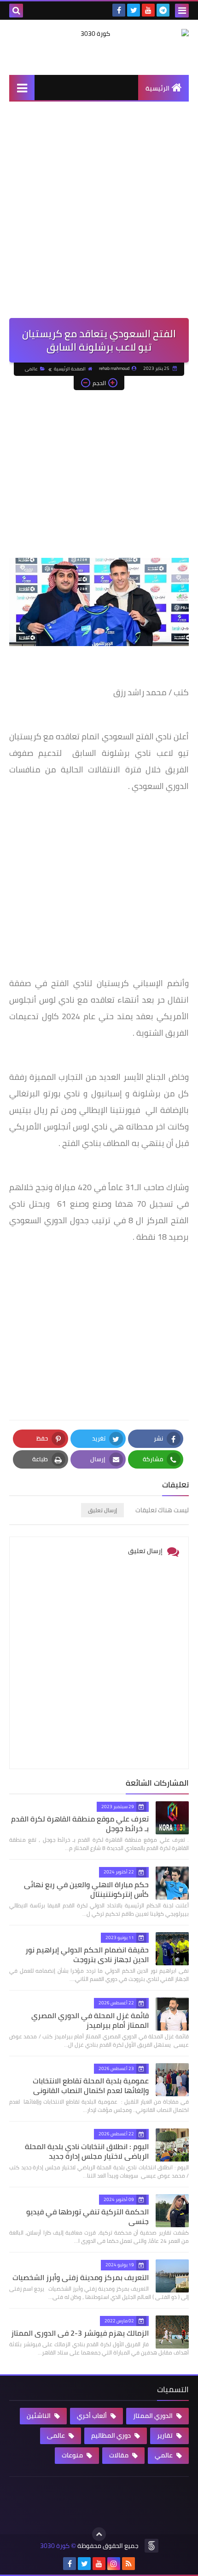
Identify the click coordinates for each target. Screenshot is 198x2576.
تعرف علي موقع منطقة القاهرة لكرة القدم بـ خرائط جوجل (80, 1824)
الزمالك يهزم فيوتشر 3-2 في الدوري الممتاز (80, 2333)
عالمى (31, 369)
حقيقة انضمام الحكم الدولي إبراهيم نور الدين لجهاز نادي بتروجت (87, 1955)
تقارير (166, 2435)
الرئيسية (157, 88)
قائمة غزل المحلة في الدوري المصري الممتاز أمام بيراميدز (90, 2020)
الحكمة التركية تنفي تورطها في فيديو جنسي (87, 2216)
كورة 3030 (55, 2546)
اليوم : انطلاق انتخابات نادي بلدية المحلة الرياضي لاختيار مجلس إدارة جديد (87, 2151)
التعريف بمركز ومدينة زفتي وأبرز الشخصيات (81, 2277)
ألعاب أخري (93, 2416)
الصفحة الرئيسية (70, 369)
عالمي (164, 2455)
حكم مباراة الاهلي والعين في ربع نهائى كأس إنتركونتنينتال (86, 1889)
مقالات (119, 2455)
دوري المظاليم (112, 2435)
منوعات (73, 2455)
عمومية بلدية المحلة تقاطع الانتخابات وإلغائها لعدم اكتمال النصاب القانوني (91, 2085)
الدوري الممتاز (154, 2416)
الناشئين (39, 2416)
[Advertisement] (99, 215)
